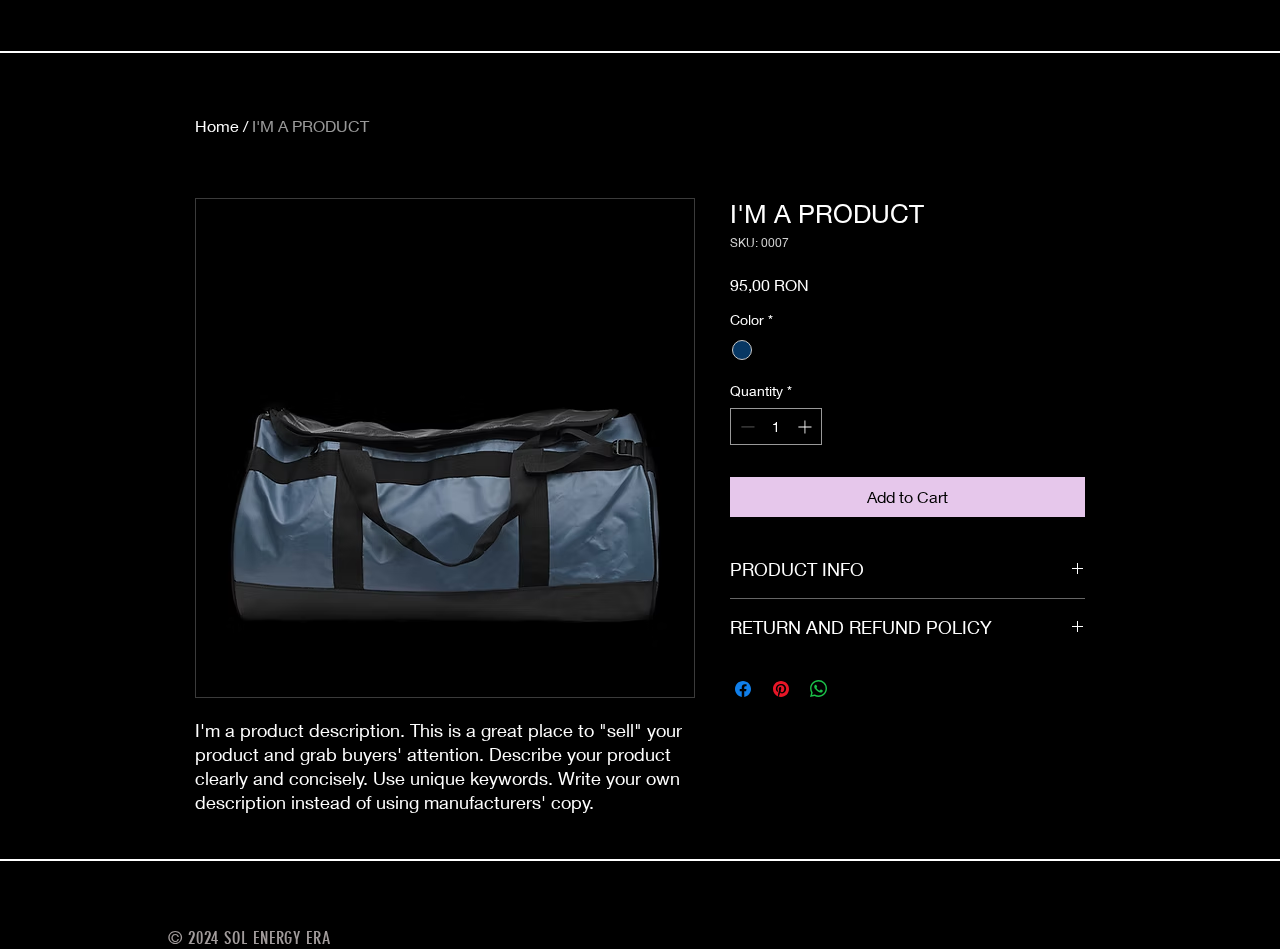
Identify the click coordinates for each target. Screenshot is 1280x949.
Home (217, 125)
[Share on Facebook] (743, 689)
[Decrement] (745, 426)
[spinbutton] (776, 426)
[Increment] (806, 426)
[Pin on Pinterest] (781, 689)
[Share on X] (857, 689)
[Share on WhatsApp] (819, 689)
